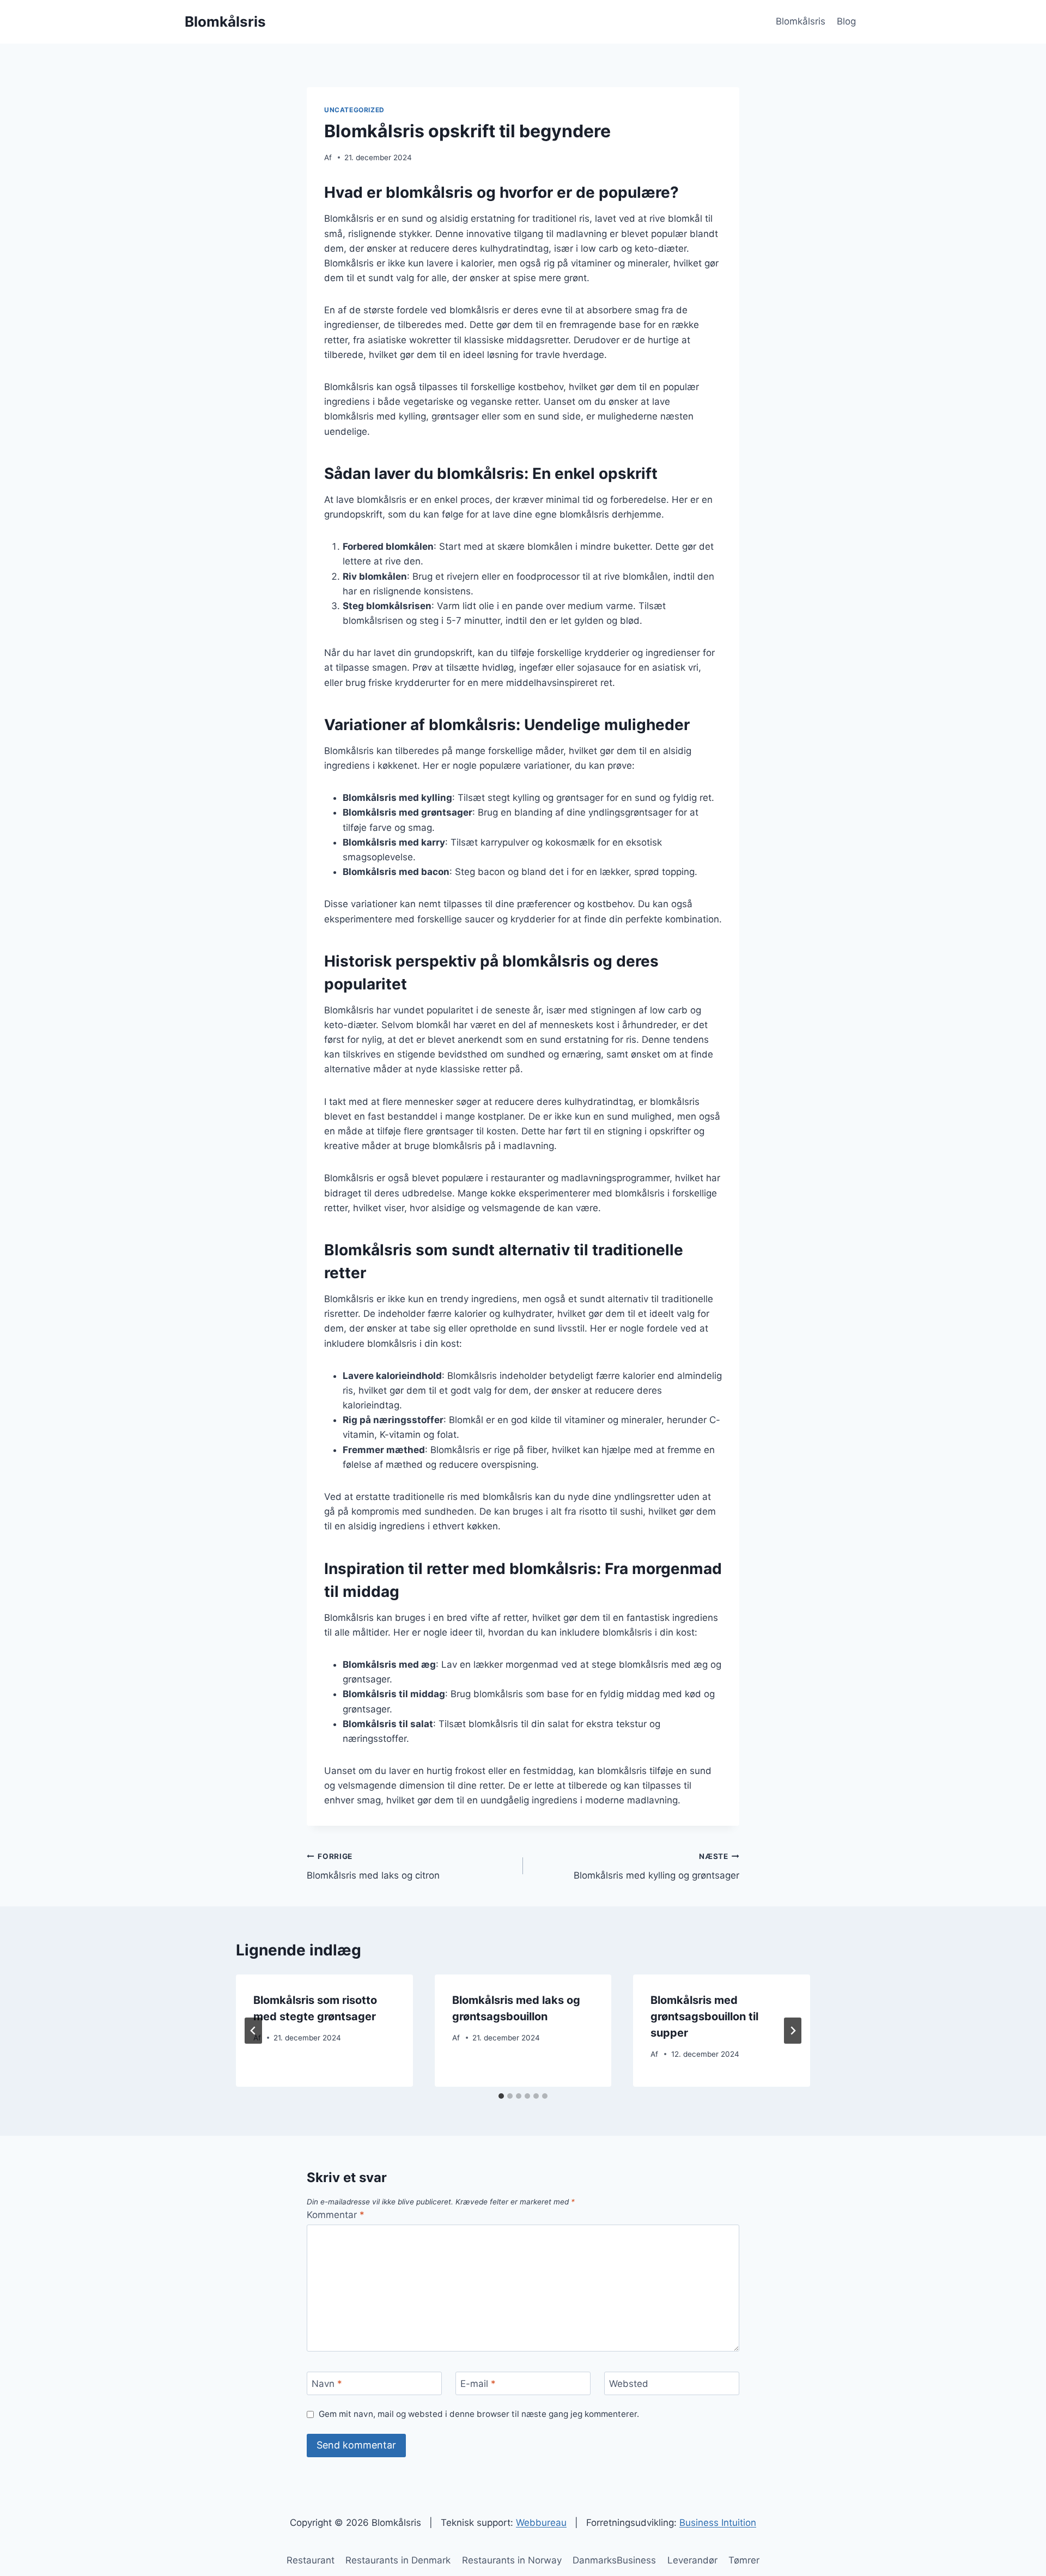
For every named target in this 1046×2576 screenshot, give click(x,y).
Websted (629, 2384)
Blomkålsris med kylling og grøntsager (656, 1866)
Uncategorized (354, 110)
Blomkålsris (801, 21)
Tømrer (744, 2560)
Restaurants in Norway (512, 2560)
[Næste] (793, 2031)
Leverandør (692, 2560)
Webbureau (541, 2523)
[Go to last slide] (253, 2031)
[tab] (501, 2096)
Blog (846, 21)
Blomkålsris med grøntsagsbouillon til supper (704, 2016)
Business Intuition (718, 2523)
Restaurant (311, 2560)
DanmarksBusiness (614, 2560)
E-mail (478, 2384)
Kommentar (336, 2215)
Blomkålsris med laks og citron (373, 1866)
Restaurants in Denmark (398, 2560)
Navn (327, 2384)
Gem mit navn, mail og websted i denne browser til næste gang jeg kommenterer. (479, 2414)
